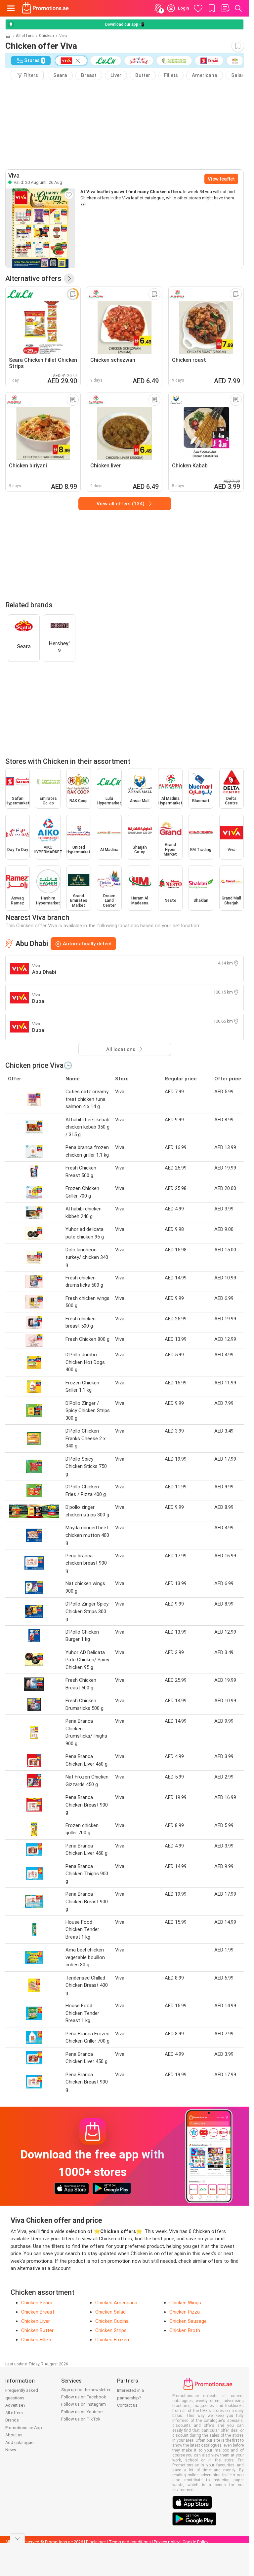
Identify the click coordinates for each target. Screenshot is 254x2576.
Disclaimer (96, 2542)
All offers (25, 36)
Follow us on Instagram (84, 2404)
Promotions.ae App (24, 2428)
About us (14, 2435)
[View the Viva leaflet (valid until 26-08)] (40, 228)
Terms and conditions (130, 2542)
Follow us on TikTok (81, 2419)
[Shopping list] (225, 8)
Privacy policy (167, 2542)
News (11, 2450)
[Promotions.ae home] (45, 8)
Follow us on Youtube (82, 2412)
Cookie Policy (195, 2542)
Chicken (46, 36)
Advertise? (15, 2405)
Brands (12, 2420)
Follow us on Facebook (84, 2397)
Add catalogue (19, 2442)
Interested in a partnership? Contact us (130, 2398)
